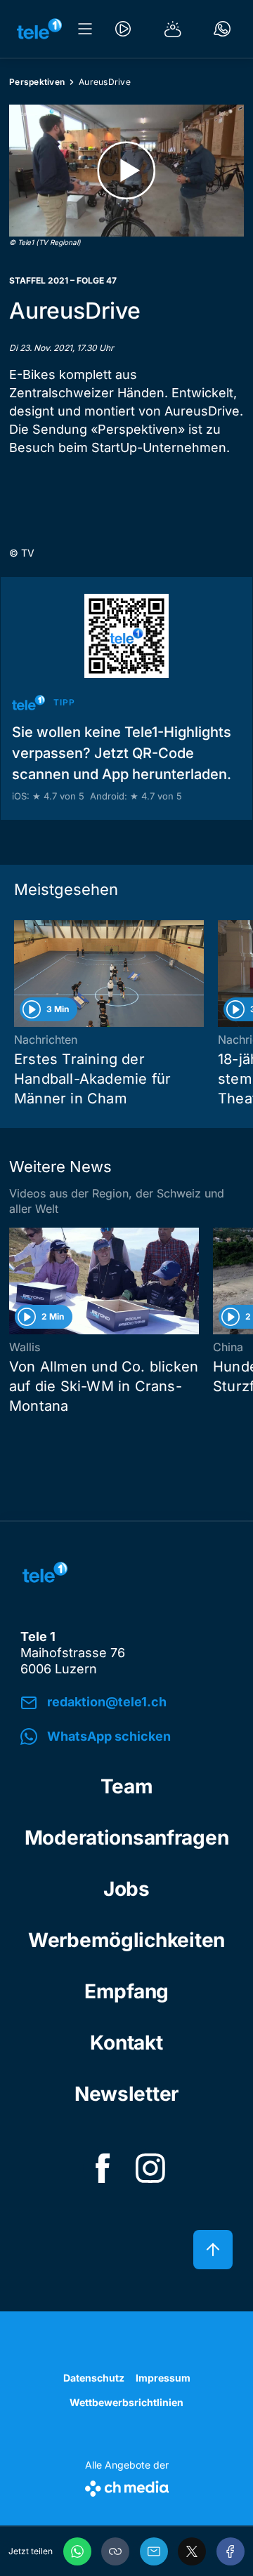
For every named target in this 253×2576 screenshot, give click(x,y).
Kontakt (126, 2043)
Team (127, 1786)
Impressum (163, 2378)
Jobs (126, 1889)
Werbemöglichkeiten (126, 1940)
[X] (192, 2551)
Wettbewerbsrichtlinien (126, 2402)
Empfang (126, 1991)
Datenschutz (94, 2378)
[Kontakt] (222, 29)
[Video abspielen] (126, 171)
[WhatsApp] (77, 2551)
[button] (115, 2551)
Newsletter (126, 2094)
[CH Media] (127, 2486)
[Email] (154, 2551)
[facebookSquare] (103, 2168)
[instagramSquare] (150, 2168)
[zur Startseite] (39, 29)
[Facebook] (231, 2551)
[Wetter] (173, 29)
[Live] (123, 29)
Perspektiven (37, 82)
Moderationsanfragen (127, 1838)
